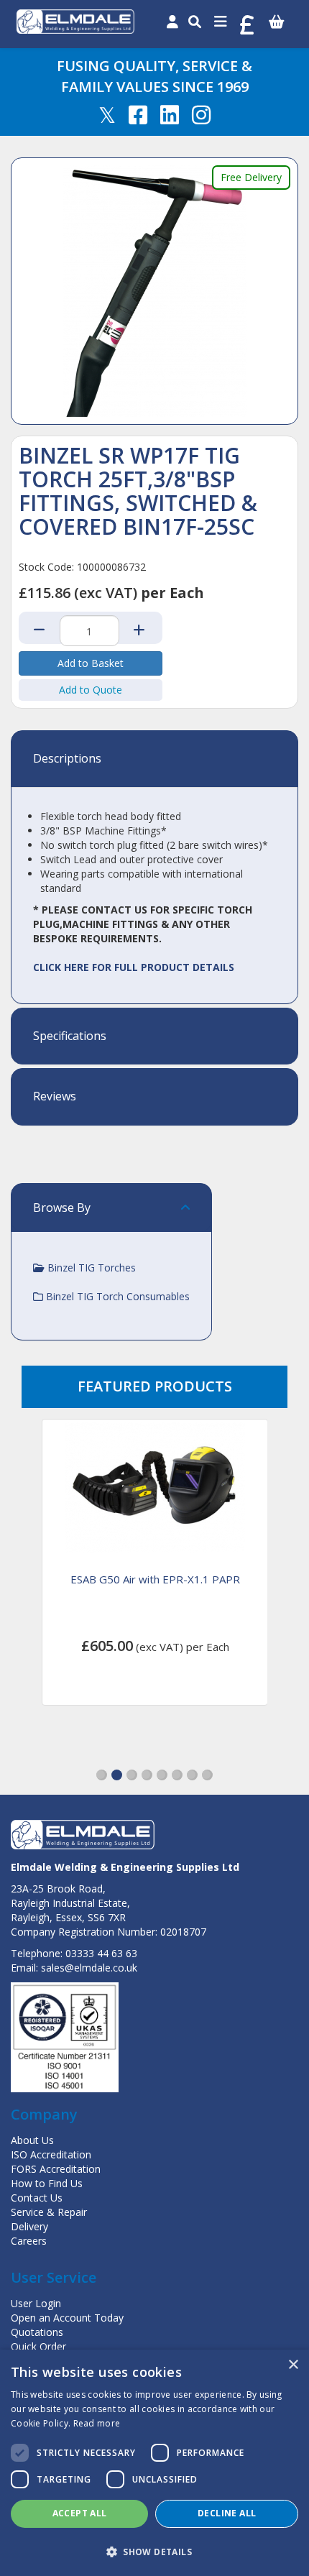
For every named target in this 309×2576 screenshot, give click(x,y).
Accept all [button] (80, 2513)
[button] (102, 1775)
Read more (97, 2423)
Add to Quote (91, 690)
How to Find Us (47, 2183)
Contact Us (37, 2198)
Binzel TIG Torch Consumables (116, 1296)
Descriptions (67, 759)
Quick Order (38, 2346)
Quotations (37, 2332)
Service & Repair (49, 2212)
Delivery (29, 2226)
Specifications (70, 1036)
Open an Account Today (67, 2318)
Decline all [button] (227, 2513)
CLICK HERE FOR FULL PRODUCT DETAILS (134, 967)
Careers (29, 2241)
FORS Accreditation (56, 2169)
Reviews (55, 1097)
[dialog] (154, 2463)
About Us (32, 2140)
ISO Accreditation (51, 2154)
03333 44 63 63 (101, 1953)
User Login (36, 2303)
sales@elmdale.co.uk (89, 1968)
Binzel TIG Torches (90, 1268)
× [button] (293, 2365)
